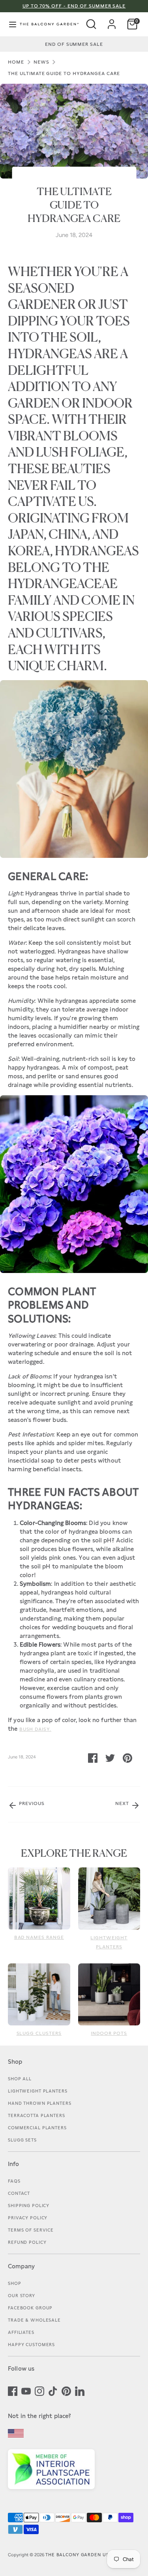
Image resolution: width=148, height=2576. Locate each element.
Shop (15, 2283)
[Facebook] (13, 2390)
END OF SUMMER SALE (74, 44)
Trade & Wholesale (34, 2320)
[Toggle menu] (9, 24)
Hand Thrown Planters (40, 2103)
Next (123, 1803)
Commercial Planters (37, 2128)
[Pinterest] (66, 2390)
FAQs (14, 2181)
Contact (19, 2193)
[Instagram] (39, 2390)
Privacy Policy (28, 2218)
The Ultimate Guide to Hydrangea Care (64, 73)
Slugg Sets (22, 2140)
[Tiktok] (53, 2390)
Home (16, 62)
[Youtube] (26, 2390)
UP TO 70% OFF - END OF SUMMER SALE (74, 6)
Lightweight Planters (38, 2091)
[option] (74, 44)
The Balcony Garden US (77, 2555)
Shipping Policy (29, 2206)
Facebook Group (30, 2308)
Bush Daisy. (36, 1729)
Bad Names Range (39, 1937)
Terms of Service (31, 2230)
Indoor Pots (109, 2033)
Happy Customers (31, 2345)
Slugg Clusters (39, 2033)
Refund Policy (27, 2242)
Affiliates (21, 2332)
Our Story (22, 2296)
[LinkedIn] (80, 2390)
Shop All (20, 2079)
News (41, 62)
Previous (31, 1803)
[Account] (112, 21)
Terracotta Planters (37, 2115)
